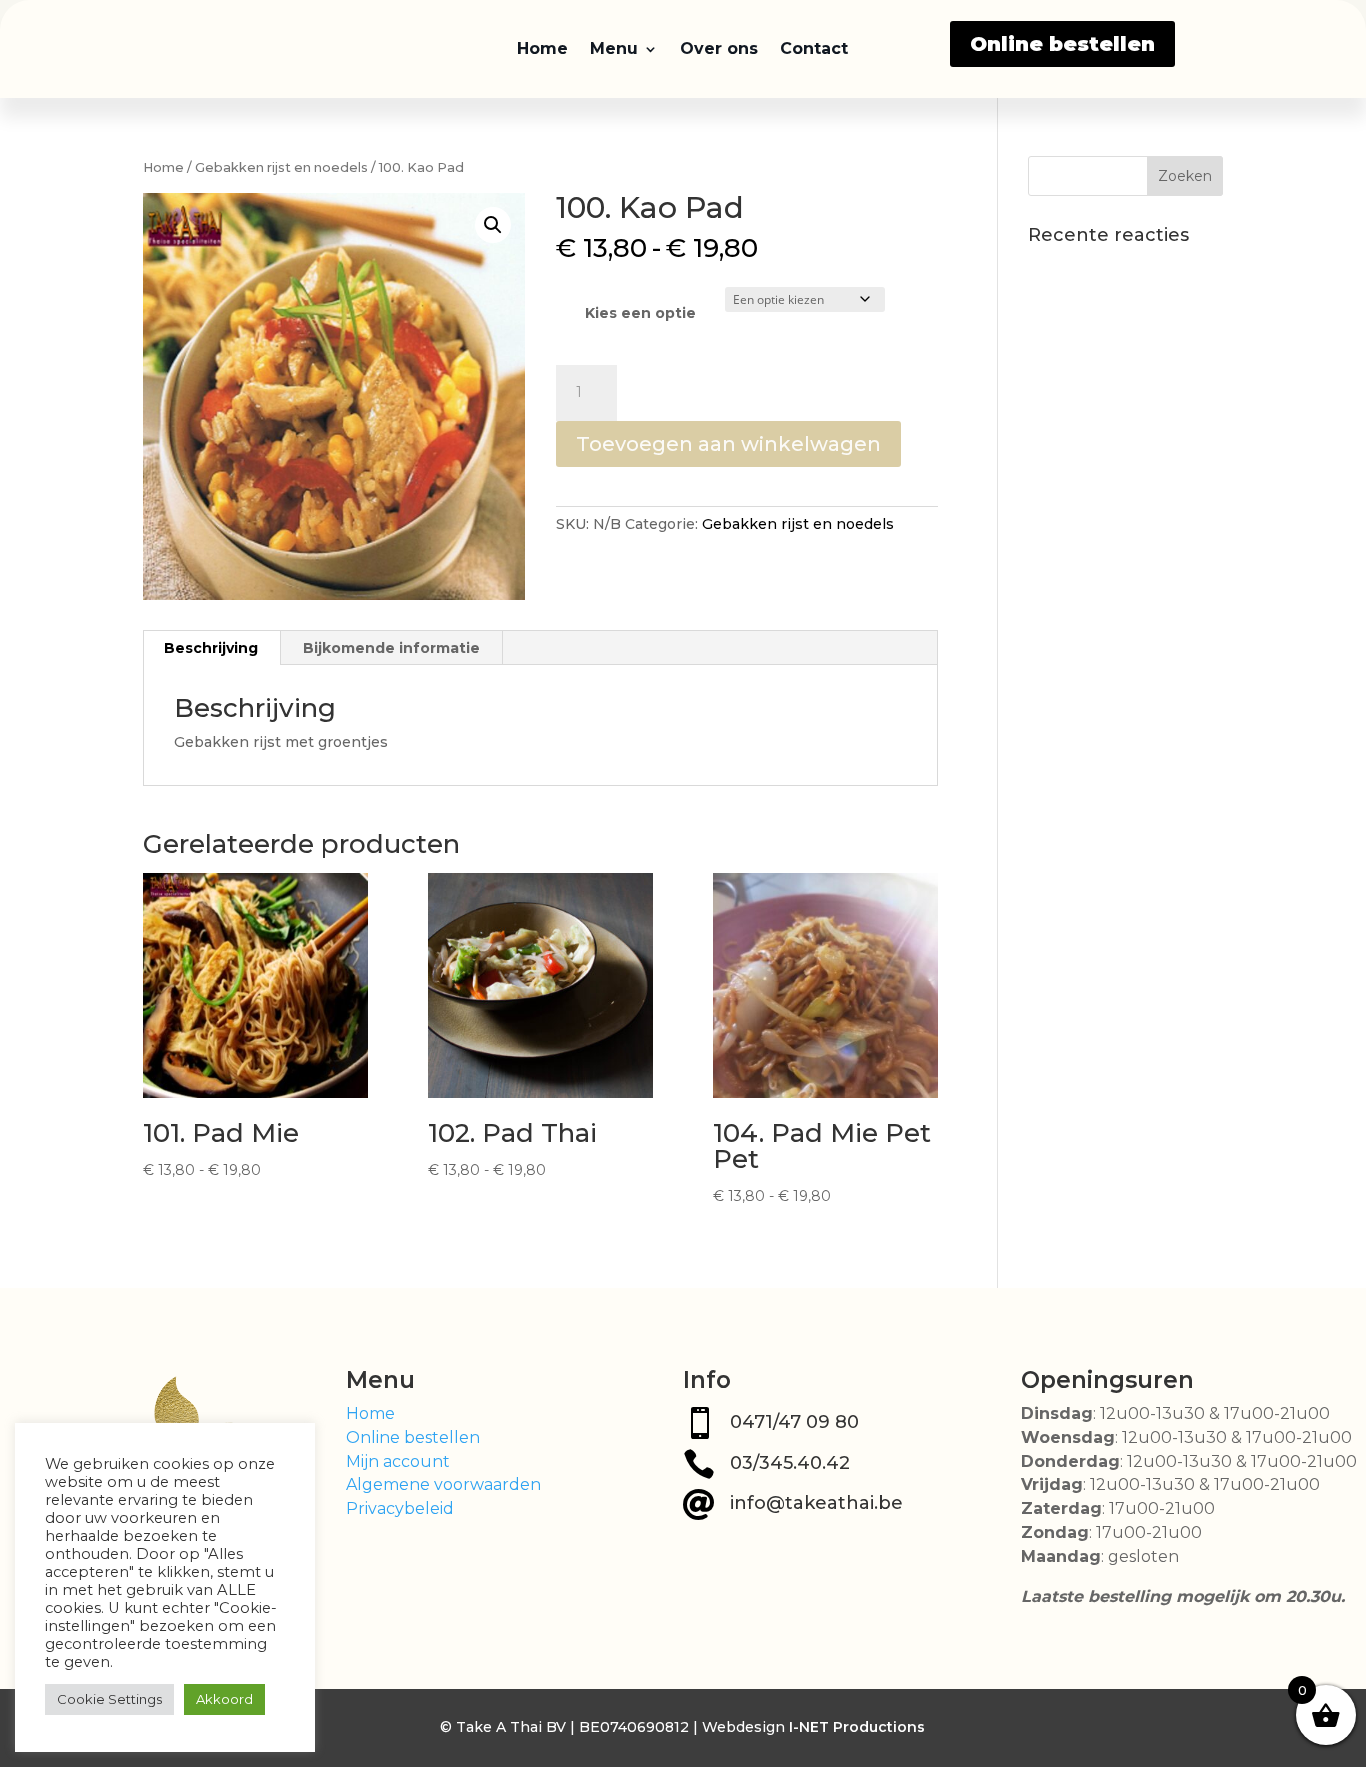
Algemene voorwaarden (443, 1484)
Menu (614, 48)
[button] (493, 225)
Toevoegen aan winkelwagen (728, 444)
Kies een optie (640, 313)
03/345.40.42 (790, 1463)
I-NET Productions (857, 1727)
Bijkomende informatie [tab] (391, 648)
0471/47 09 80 (794, 1422)
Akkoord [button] (224, 1699)
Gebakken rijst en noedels (281, 167)
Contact (814, 48)
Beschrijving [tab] (211, 648)
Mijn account (398, 1461)
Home (542, 48)
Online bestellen (1062, 44)
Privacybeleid (400, 1508)
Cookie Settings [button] (109, 1699)
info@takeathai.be (816, 1503)
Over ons (719, 48)
